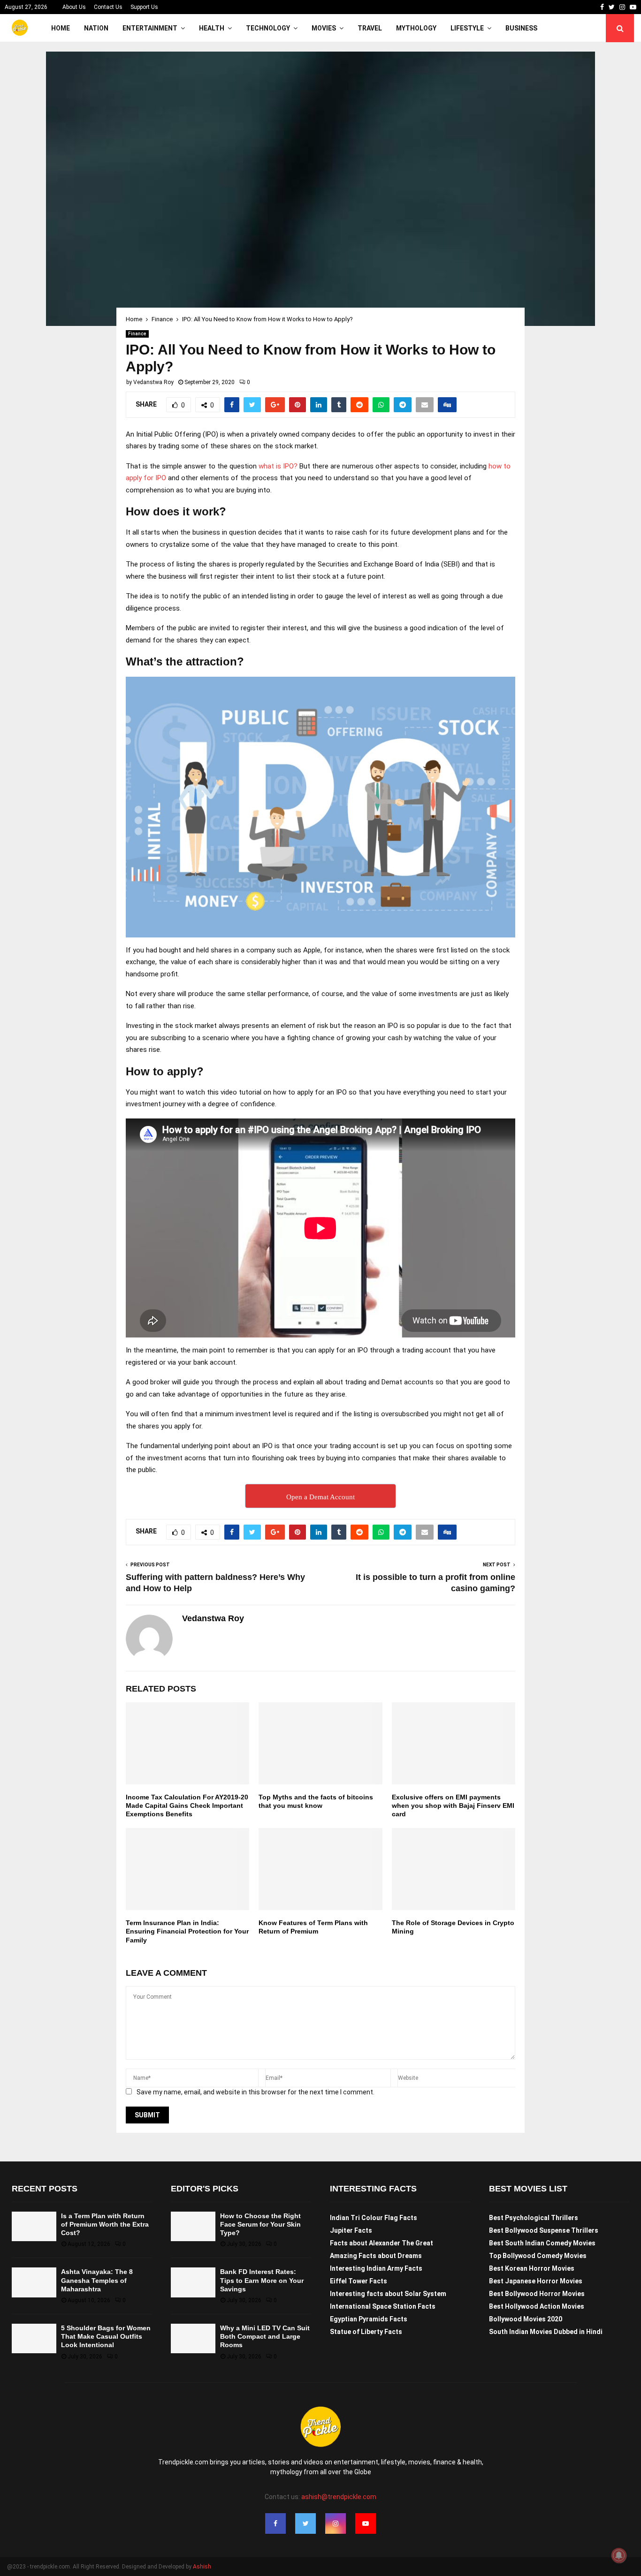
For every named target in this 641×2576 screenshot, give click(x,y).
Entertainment (150, 28)
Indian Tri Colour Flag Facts (374, 2218)
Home (61, 28)
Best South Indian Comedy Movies (542, 2243)
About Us (74, 7)
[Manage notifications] (619, 2555)
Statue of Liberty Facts (366, 2332)
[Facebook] (275, 2523)
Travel (370, 28)
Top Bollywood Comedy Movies (538, 2256)
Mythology (416, 28)
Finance (137, 334)
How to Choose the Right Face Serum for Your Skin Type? (260, 2224)
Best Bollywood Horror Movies (537, 2294)
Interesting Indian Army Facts (376, 2268)
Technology (268, 28)
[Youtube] (366, 2523)
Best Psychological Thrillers (534, 2218)
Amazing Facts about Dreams (376, 2256)
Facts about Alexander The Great (382, 2243)
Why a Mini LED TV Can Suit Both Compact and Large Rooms (265, 2336)
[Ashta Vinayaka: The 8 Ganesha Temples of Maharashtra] (34, 2282)
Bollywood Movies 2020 (526, 2319)
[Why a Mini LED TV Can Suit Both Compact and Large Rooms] (193, 2338)
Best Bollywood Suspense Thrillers (544, 2230)
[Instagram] (336, 2523)
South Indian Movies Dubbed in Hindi (546, 2332)
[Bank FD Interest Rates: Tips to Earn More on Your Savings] (193, 2282)
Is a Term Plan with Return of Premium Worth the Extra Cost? (105, 2224)
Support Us (144, 7)
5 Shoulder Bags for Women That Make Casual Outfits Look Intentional (106, 2336)
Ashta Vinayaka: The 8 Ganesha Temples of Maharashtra (97, 2280)
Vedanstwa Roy (153, 382)
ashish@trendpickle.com (339, 2497)
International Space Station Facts (383, 2306)
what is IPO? (278, 466)
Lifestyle (467, 28)
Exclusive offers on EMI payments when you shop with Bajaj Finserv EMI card (453, 1805)
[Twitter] (305, 2523)
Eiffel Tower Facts (359, 2281)
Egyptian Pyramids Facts (369, 2319)
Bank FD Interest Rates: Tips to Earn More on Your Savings (262, 2280)
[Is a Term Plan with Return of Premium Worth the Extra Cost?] (34, 2226)
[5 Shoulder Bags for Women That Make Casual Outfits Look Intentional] (34, 2338)
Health (212, 28)
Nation (96, 28)
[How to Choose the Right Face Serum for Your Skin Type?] (193, 2226)
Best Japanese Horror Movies (536, 2281)
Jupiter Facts (351, 2230)
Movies (324, 28)
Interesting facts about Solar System (388, 2294)
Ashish (202, 2567)
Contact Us (108, 7)
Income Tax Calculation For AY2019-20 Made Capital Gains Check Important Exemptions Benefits (187, 1805)
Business (521, 28)
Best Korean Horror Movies (532, 2268)
